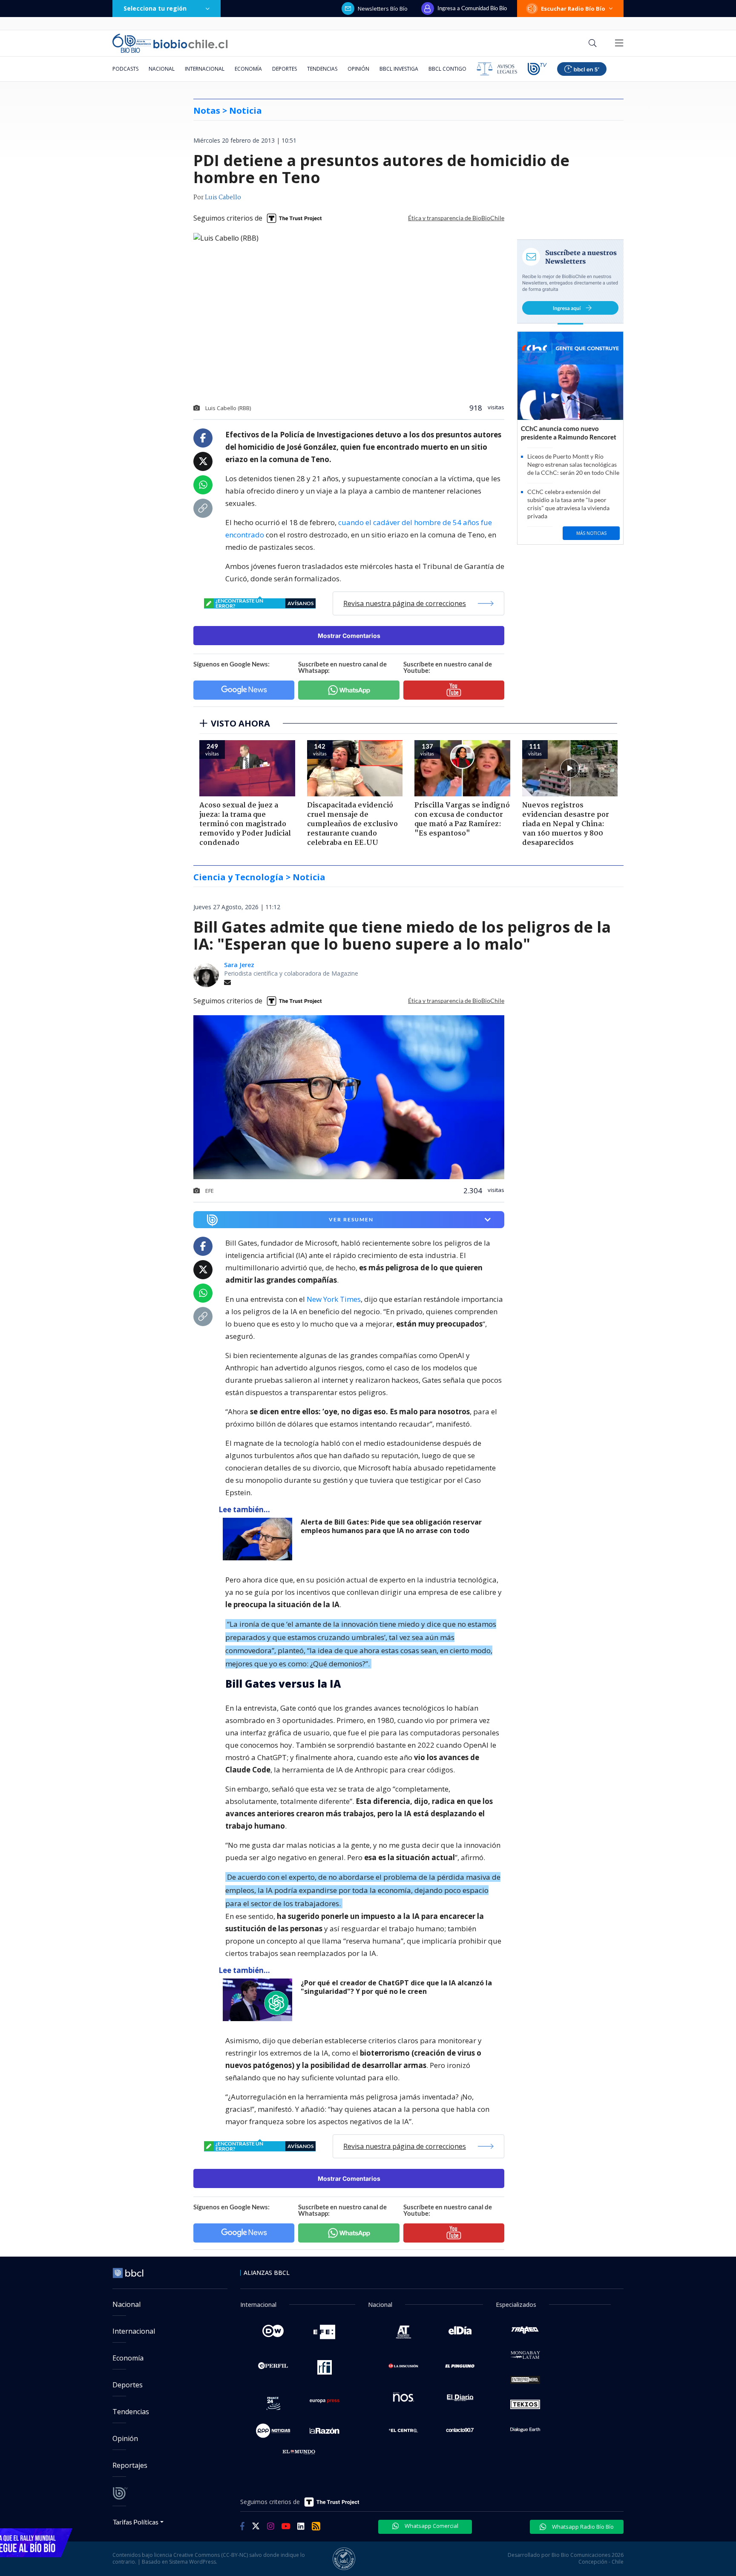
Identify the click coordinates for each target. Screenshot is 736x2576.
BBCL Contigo (447, 69)
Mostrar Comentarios (349, 636)
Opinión (358, 69)
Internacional (205, 69)
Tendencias (322, 69)
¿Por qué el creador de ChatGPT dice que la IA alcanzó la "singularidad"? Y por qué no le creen (396, 1987)
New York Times (334, 1299)
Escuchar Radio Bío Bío (573, 9)
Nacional (162, 69)
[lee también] (260, 1539)
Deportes (285, 69)
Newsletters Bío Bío (383, 9)
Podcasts (125, 69)
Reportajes (130, 2465)
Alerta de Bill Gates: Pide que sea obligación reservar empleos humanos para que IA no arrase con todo (391, 1526)
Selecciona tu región (155, 8)
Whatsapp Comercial (431, 2526)
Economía (248, 69)
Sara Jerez (239, 965)
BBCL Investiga (399, 69)
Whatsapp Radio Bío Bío (582, 2527)
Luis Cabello (223, 198)
